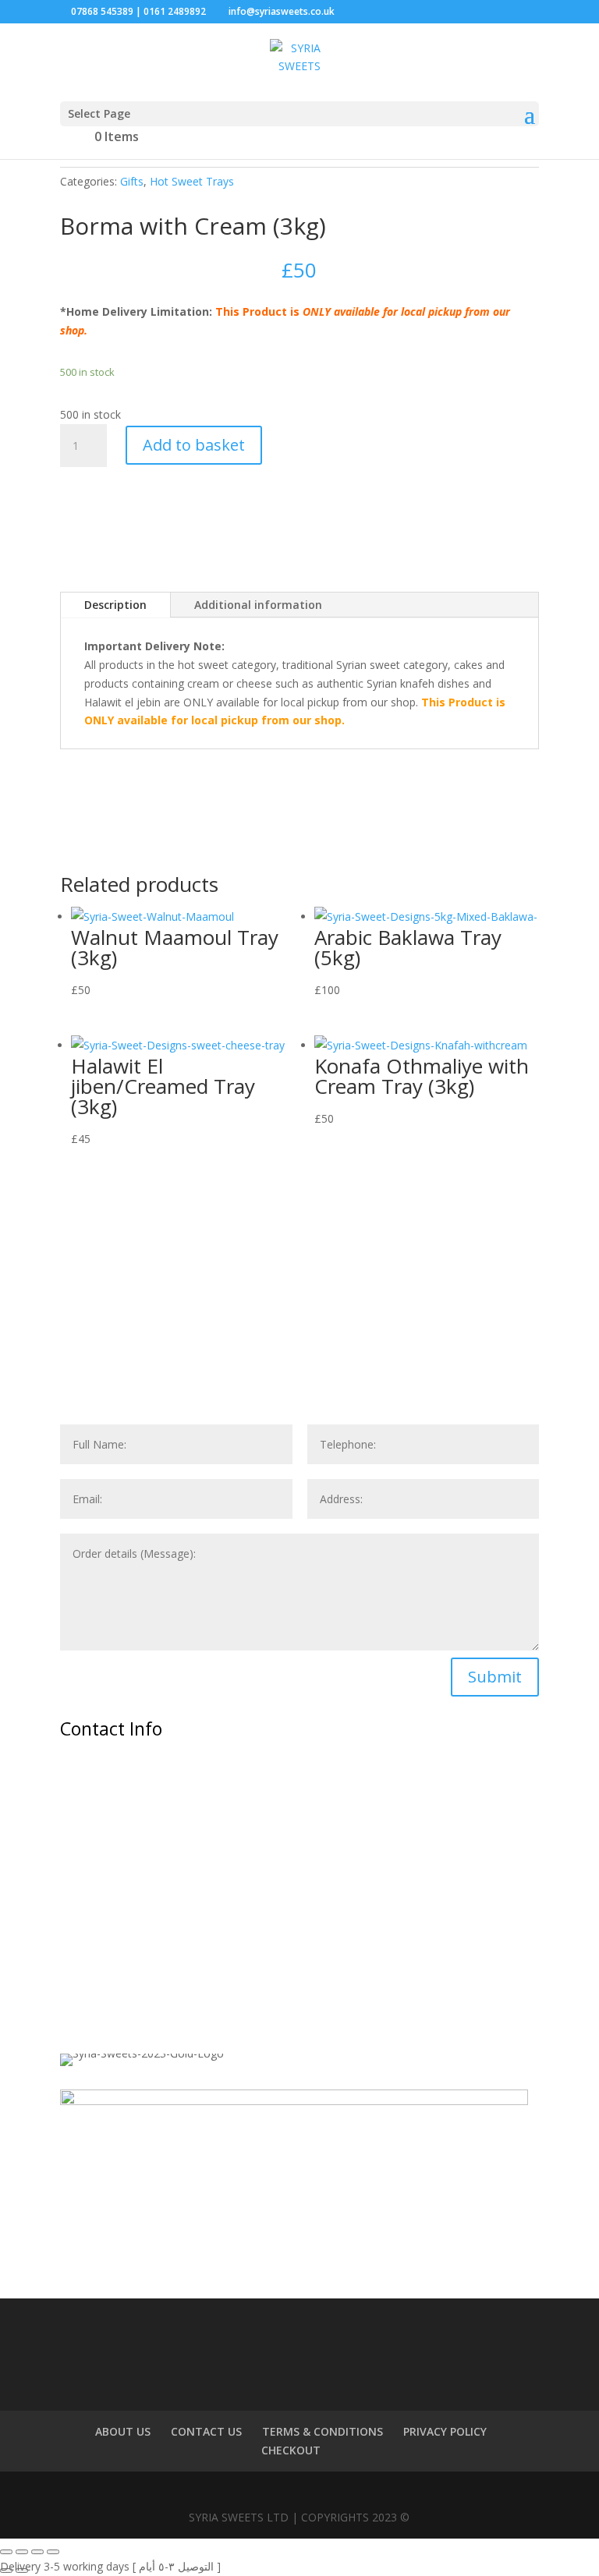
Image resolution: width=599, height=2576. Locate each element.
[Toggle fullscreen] (22, 2552)
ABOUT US (123, 2431)
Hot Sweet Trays (192, 181)
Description (115, 605)
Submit (495, 1677)
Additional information (258, 605)
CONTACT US (206, 2431)
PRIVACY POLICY (445, 2431)
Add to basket (194, 445)
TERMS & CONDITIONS (323, 2431)
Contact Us (121, 1320)
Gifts (132, 181)
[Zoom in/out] (6, 2552)
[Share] (37, 2552)
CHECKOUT (291, 2450)
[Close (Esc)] (53, 2552)
